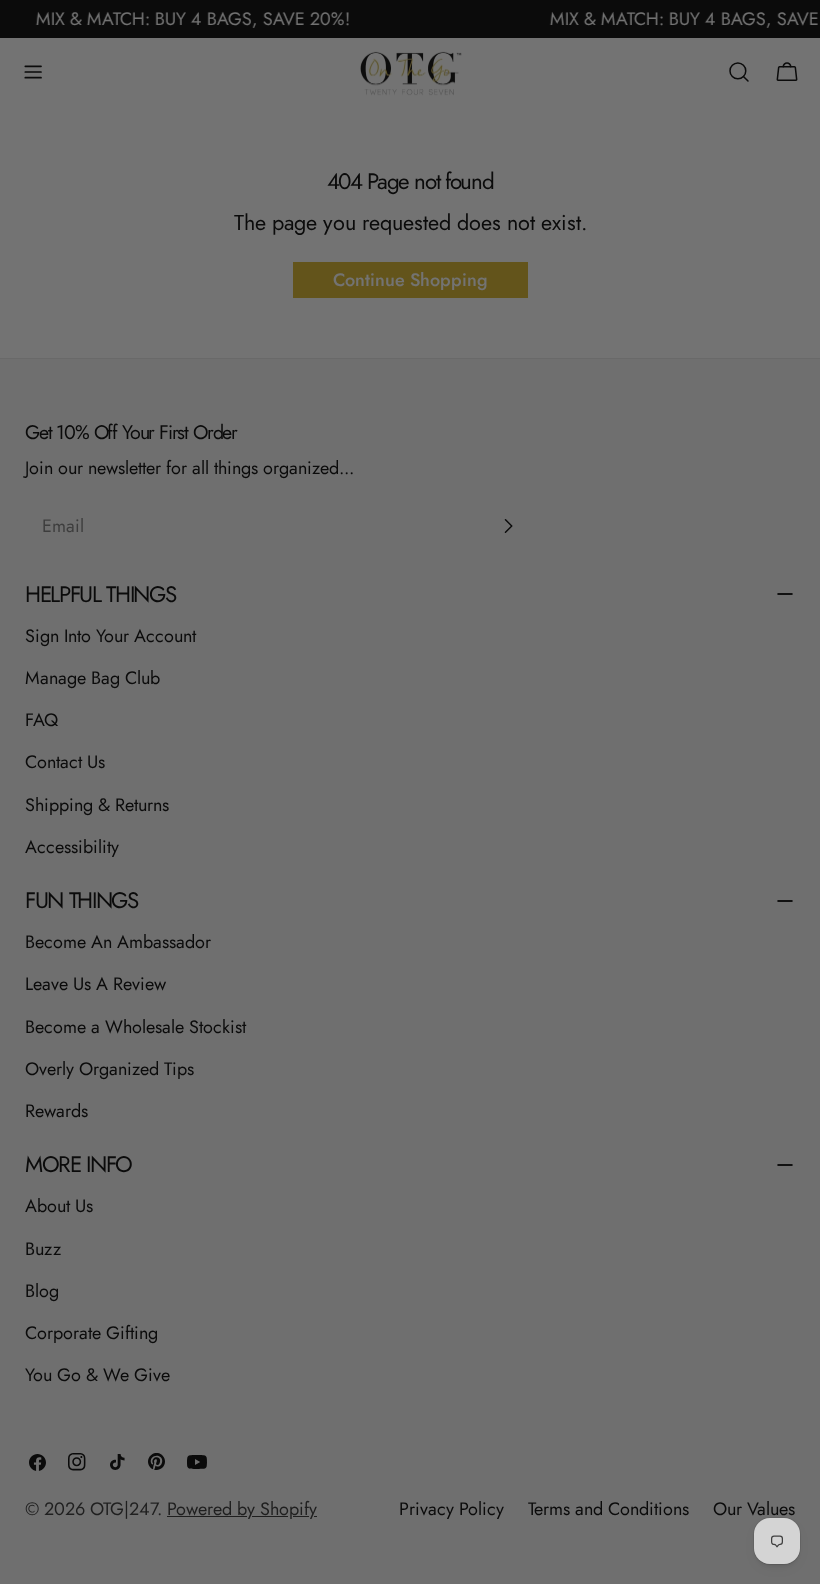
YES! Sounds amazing (410, 1004)
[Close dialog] (584, 555)
